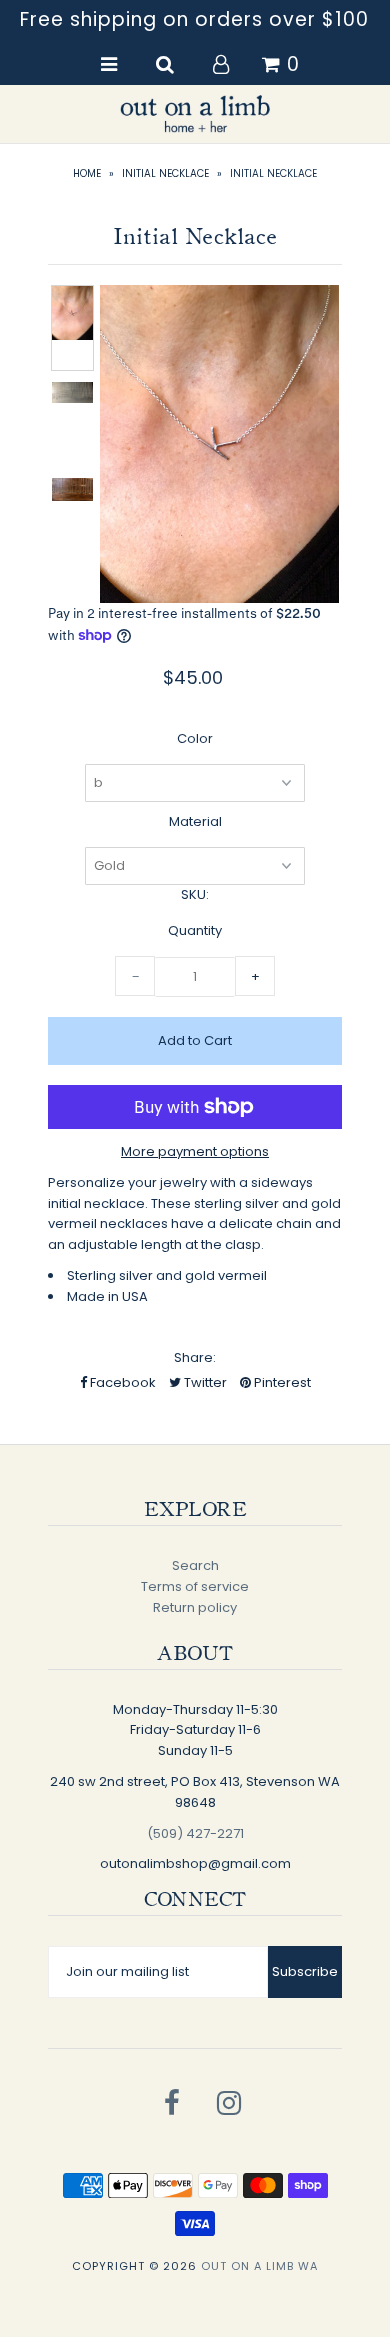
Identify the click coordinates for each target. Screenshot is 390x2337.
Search (195, 1565)
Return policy (195, 1607)
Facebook (121, 1382)
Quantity (195, 930)
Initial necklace (165, 173)
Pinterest (281, 1382)
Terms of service (195, 1586)
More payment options (195, 1151)
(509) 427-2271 (195, 1833)
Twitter (204, 1382)
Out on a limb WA (259, 2266)
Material (195, 821)
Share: (195, 1357)
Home (87, 173)
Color (195, 738)
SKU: (195, 894)
